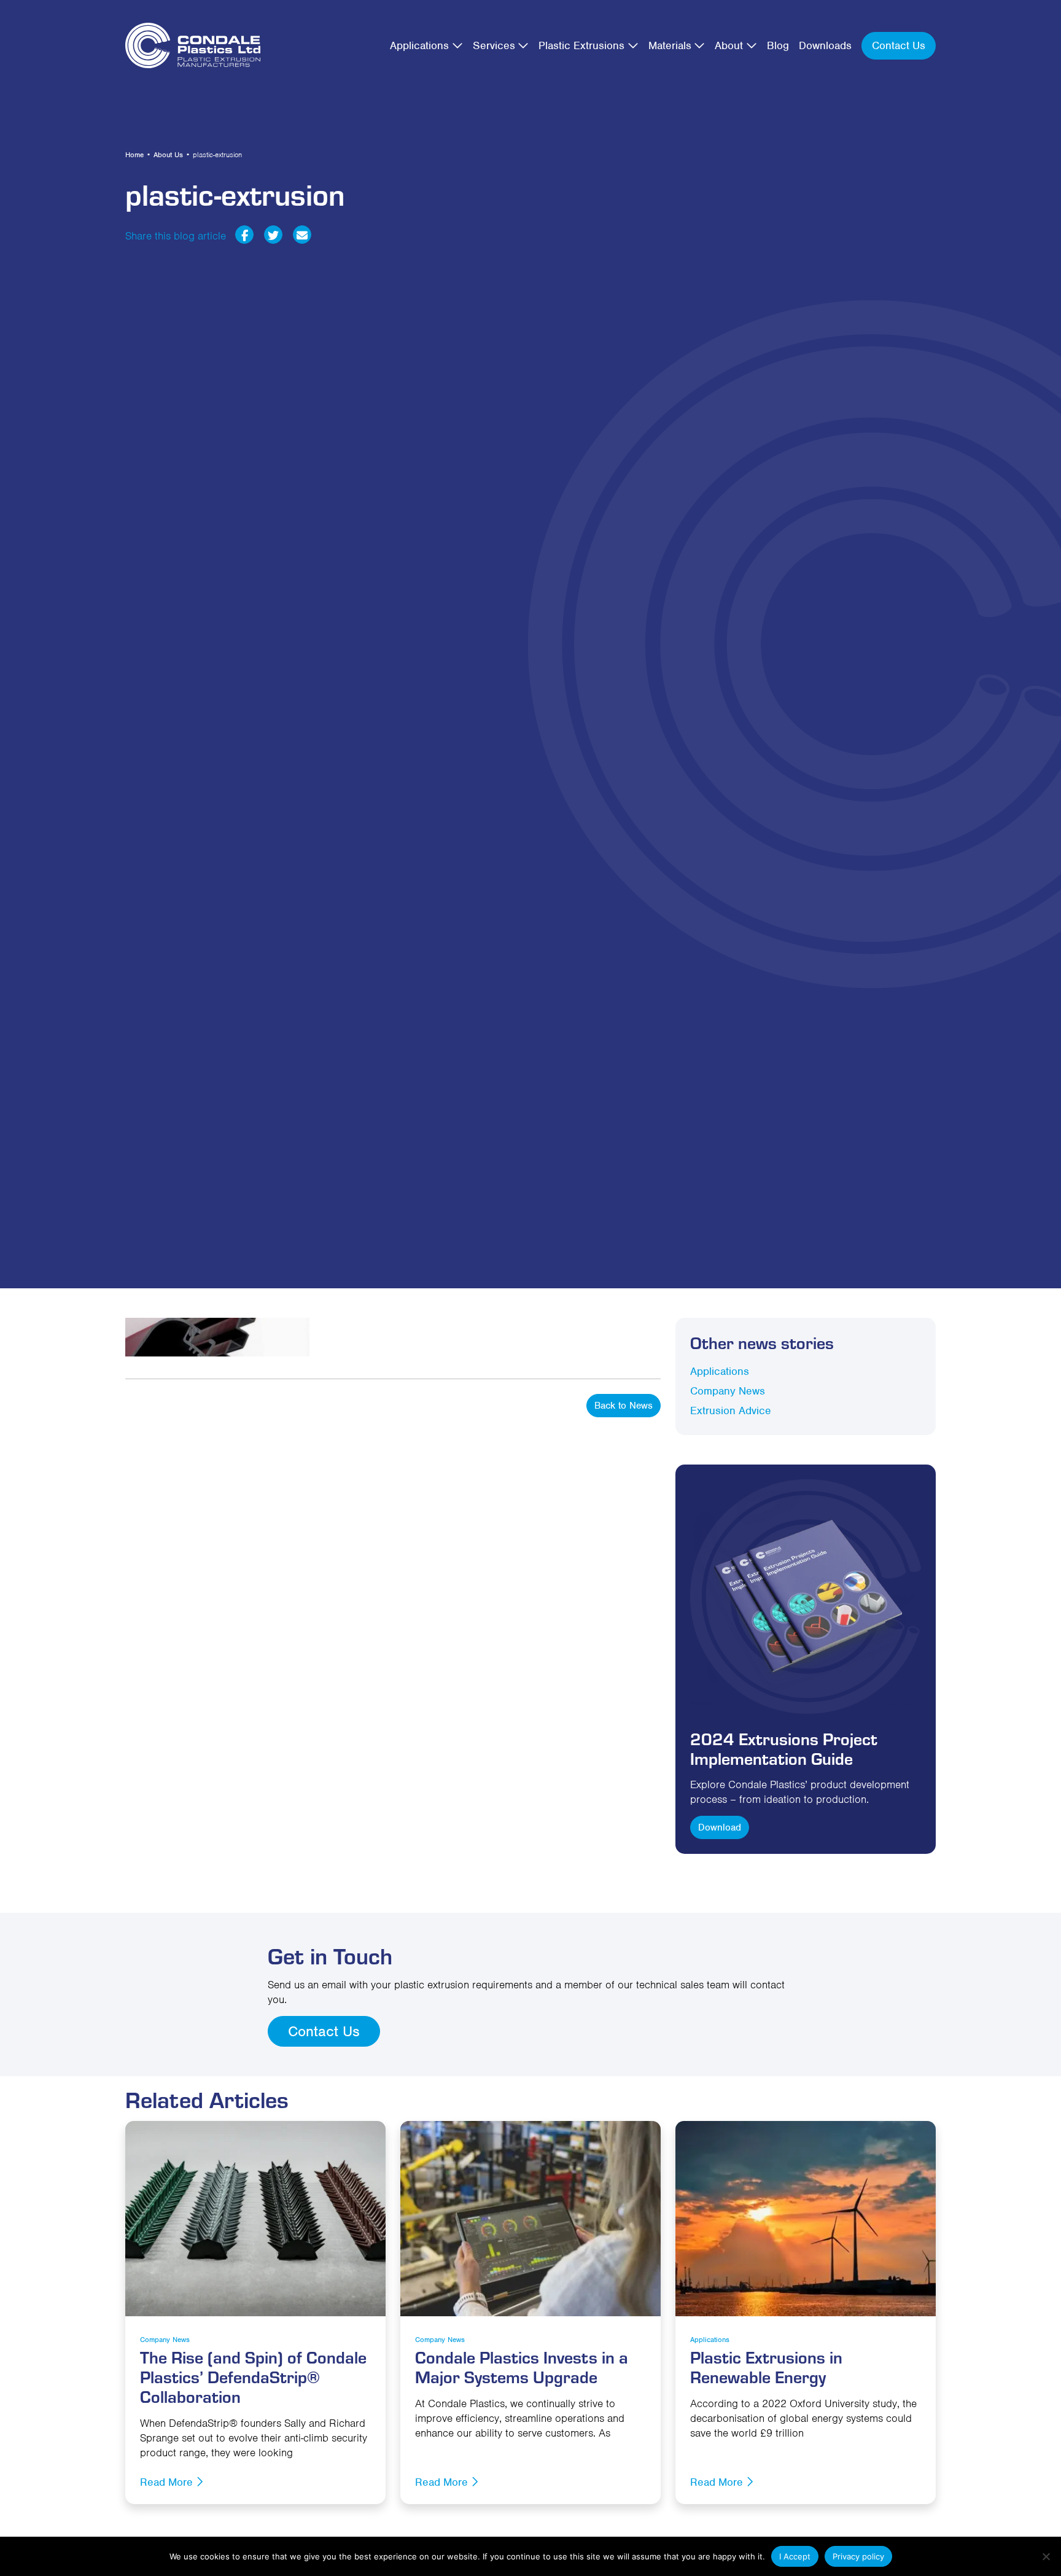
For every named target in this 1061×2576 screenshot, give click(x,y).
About (729, 45)
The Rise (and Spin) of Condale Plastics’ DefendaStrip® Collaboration (253, 2376)
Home (134, 155)
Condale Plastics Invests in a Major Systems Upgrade (522, 2366)
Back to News (624, 1406)
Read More (168, 2482)
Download (720, 1827)
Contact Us (899, 45)
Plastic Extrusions (581, 45)
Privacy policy (858, 2556)
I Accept (795, 2556)
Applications (419, 45)
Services (494, 45)
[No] (1046, 2556)
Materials (670, 45)
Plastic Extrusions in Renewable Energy (766, 2366)
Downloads (825, 45)
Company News (728, 1391)
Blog (778, 45)
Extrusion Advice (731, 1411)
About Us (168, 155)
